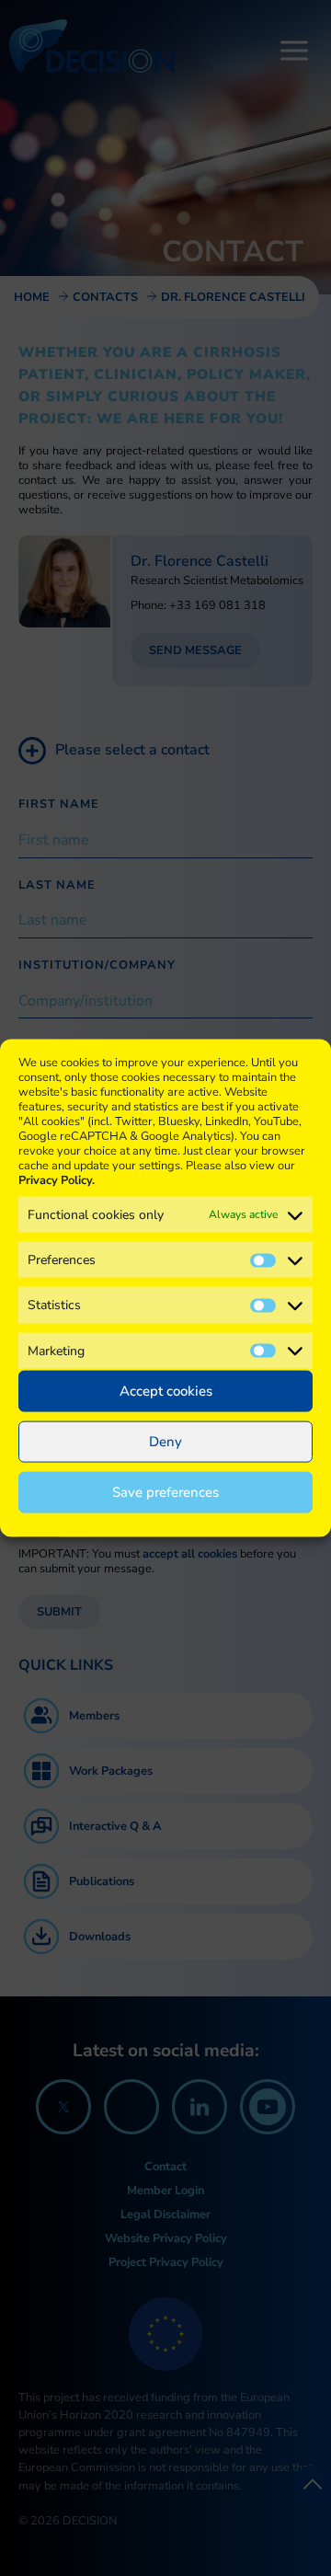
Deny (165, 1442)
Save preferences (165, 1492)
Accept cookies (166, 1391)
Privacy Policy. (57, 1180)
